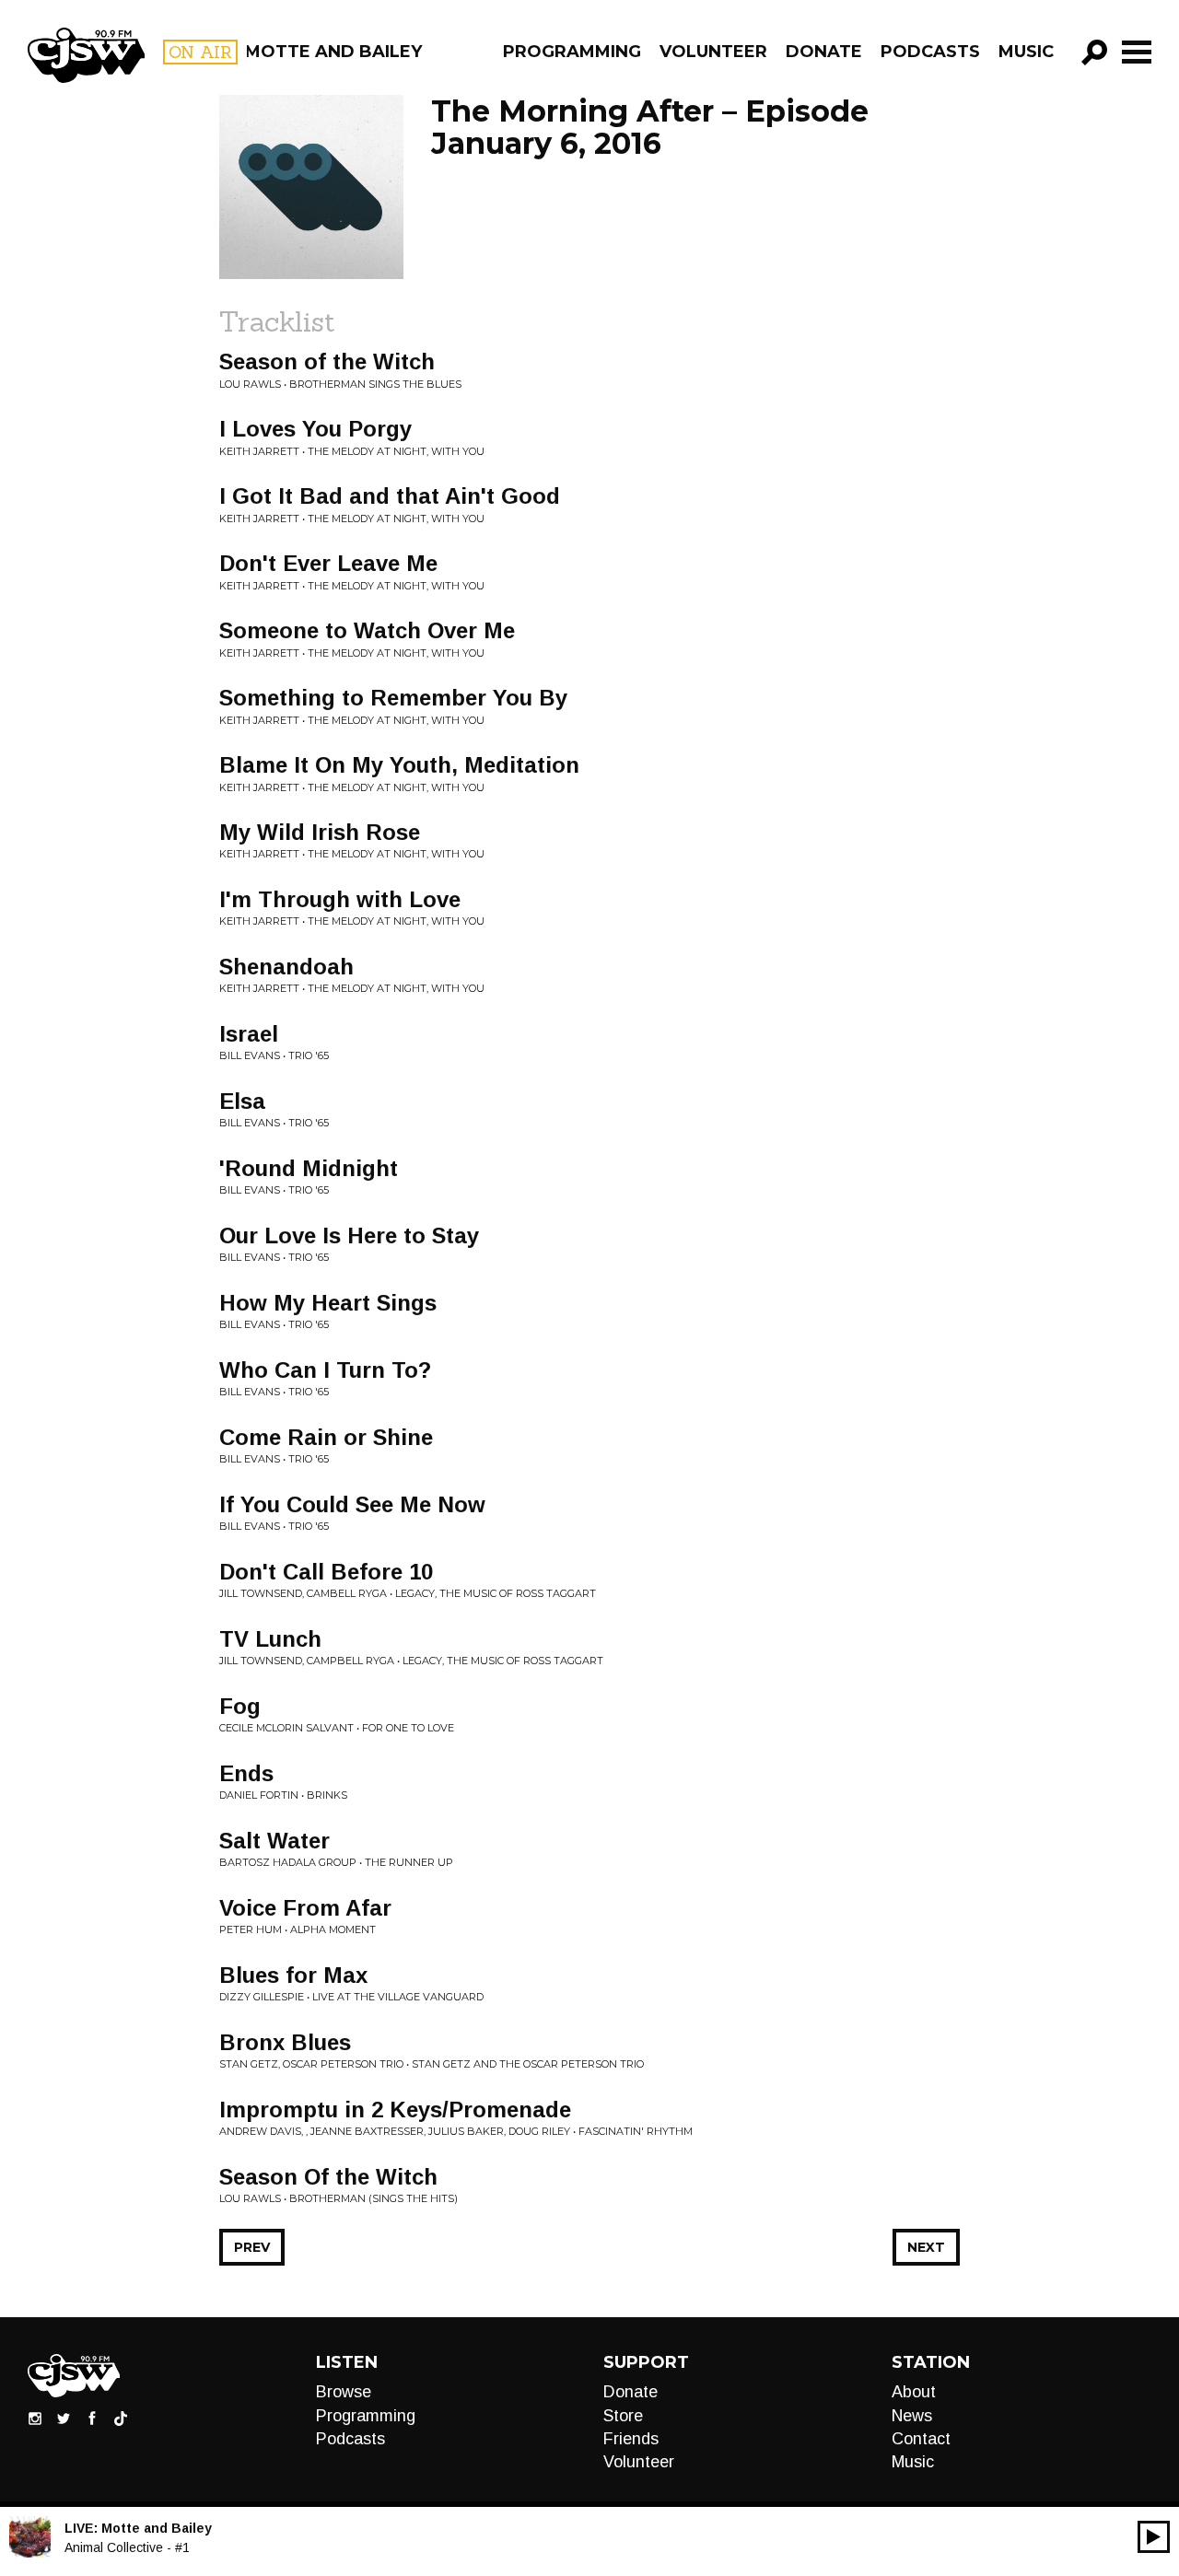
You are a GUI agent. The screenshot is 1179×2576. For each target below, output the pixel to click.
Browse (344, 2392)
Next (926, 2247)
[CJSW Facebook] (92, 2418)
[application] (1154, 2537)
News (912, 2416)
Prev (252, 2247)
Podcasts (930, 52)
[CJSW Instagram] (35, 2418)
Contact (921, 2439)
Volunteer (713, 52)
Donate (824, 52)
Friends (631, 2439)
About (914, 2392)
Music (1026, 52)
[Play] (1154, 2537)
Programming (572, 52)
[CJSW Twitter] (64, 2418)
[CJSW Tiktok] (121, 2418)
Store (623, 2416)
